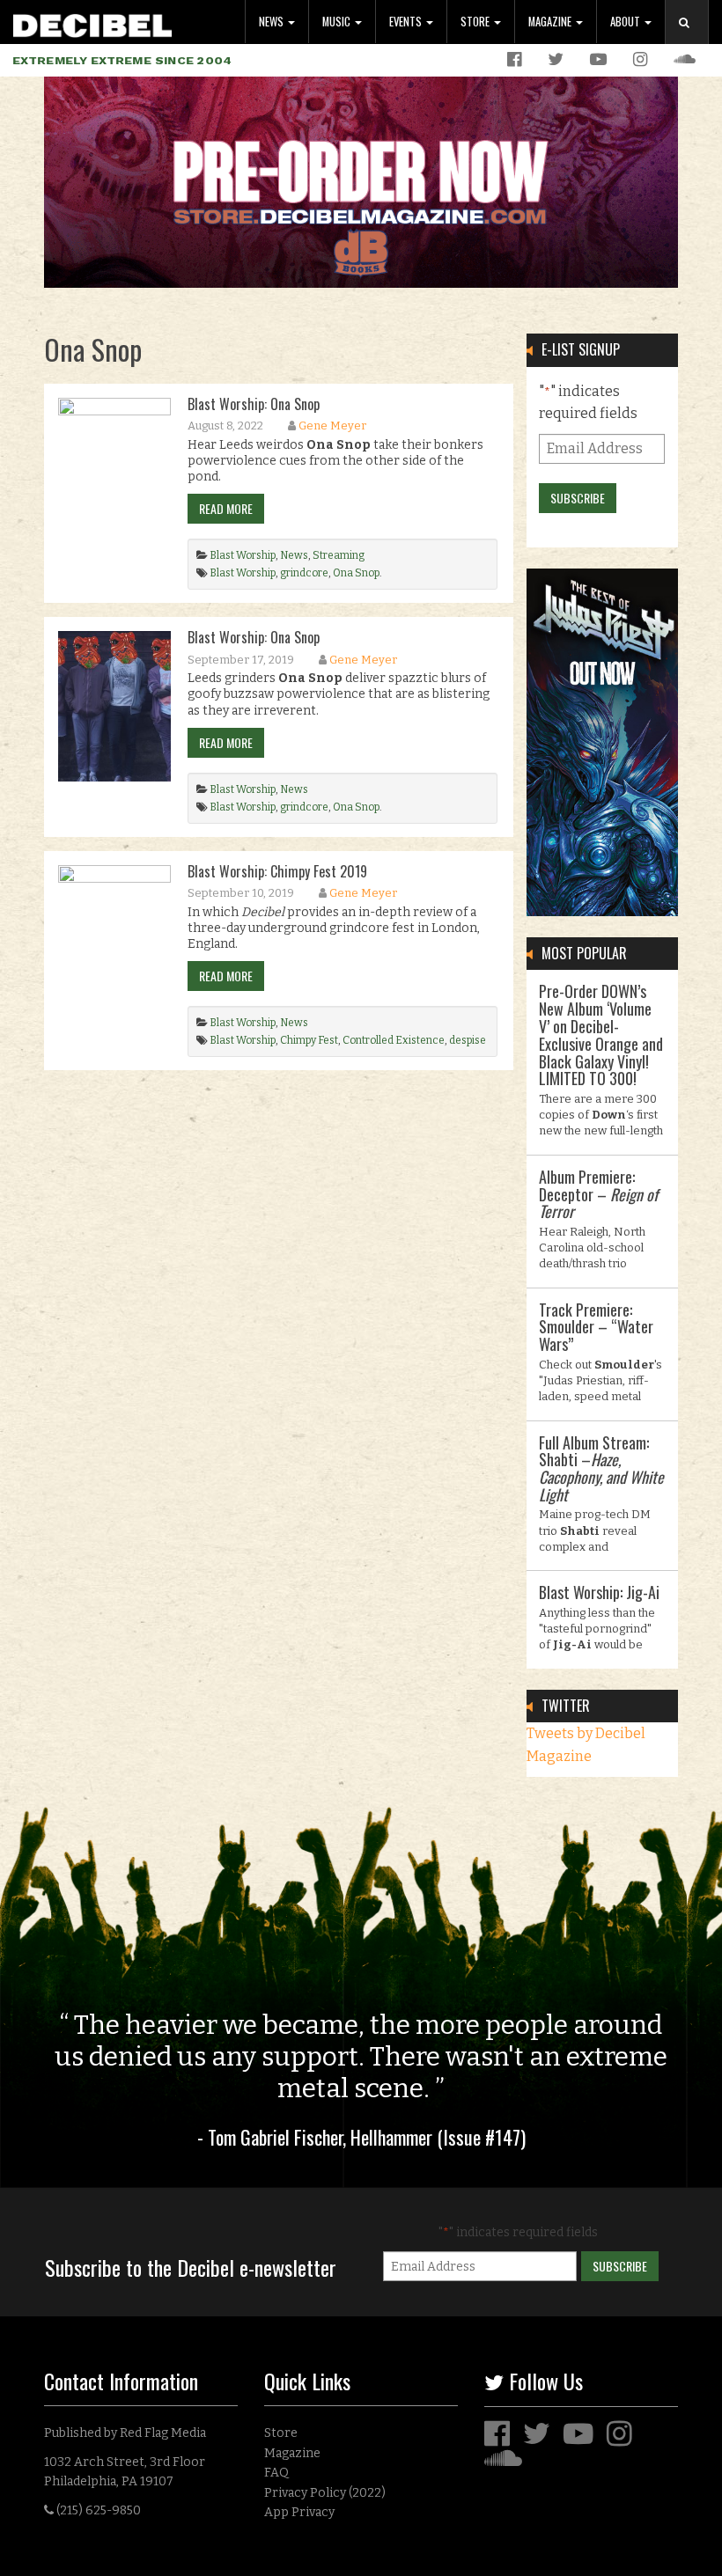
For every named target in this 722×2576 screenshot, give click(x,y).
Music (338, 22)
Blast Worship (243, 555)
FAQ (276, 2473)
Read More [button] (226, 508)
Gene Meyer (332, 426)
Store (476, 22)
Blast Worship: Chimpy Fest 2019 (277, 871)
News (273, 22)
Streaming (339, 555)
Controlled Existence (394, 1040)
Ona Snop (356, 573)
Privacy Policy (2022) (325, 2493)
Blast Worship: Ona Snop (254, 404)
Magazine (551, 22)
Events (407, 22)
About (626, 22)
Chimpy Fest (309, 1040)
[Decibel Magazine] (92, 22)
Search (694, 40)
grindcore (304, 573)
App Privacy (299, 2512)
